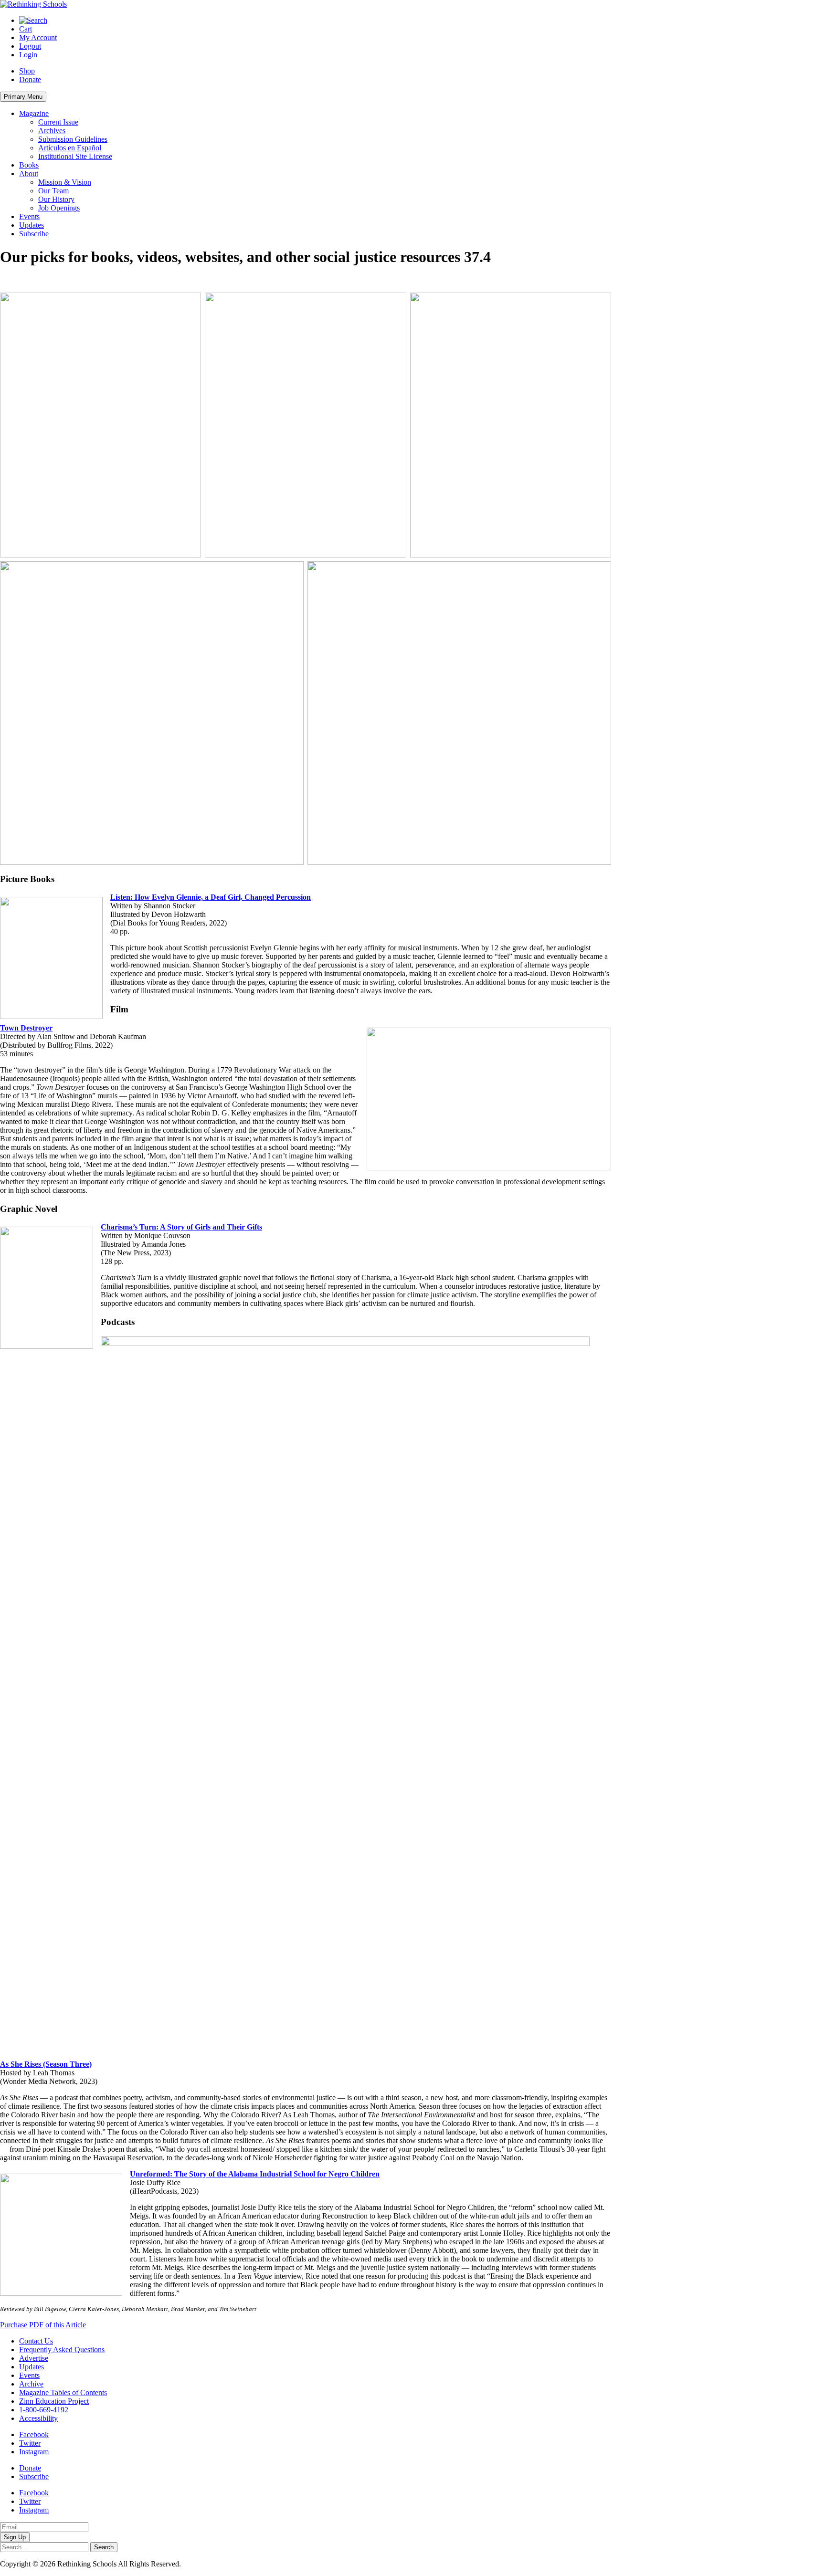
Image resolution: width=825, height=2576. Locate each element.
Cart (26, 29)
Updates (32, 225)
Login (28, 55)
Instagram (34, 2452)
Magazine (34, 113)
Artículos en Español (70, 148)
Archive (31, 2384)
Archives (52, 131)
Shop (27, 71)
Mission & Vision (65, 182)
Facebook (34, 2434)
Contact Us (36, 2341)
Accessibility (38, 2418)
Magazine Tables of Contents (63, 2392)
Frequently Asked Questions (62, 2350)
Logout (30, 46)
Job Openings (59, 208)
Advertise (34, 2358)
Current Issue (58, 122)
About (29, 173)
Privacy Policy (205, 2564)
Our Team (53, 191)
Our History (56, 199)
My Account (38, 37)
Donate (30, 79)
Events (29, 216)
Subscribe (34, 234)
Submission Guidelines (73, 139)
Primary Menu (23, 97)
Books (29, 165)
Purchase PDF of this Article (43, 2325)
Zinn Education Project (54, 2401)
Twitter (30, 2443)
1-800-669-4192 (44, 2410)
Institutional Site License (75, 156)
